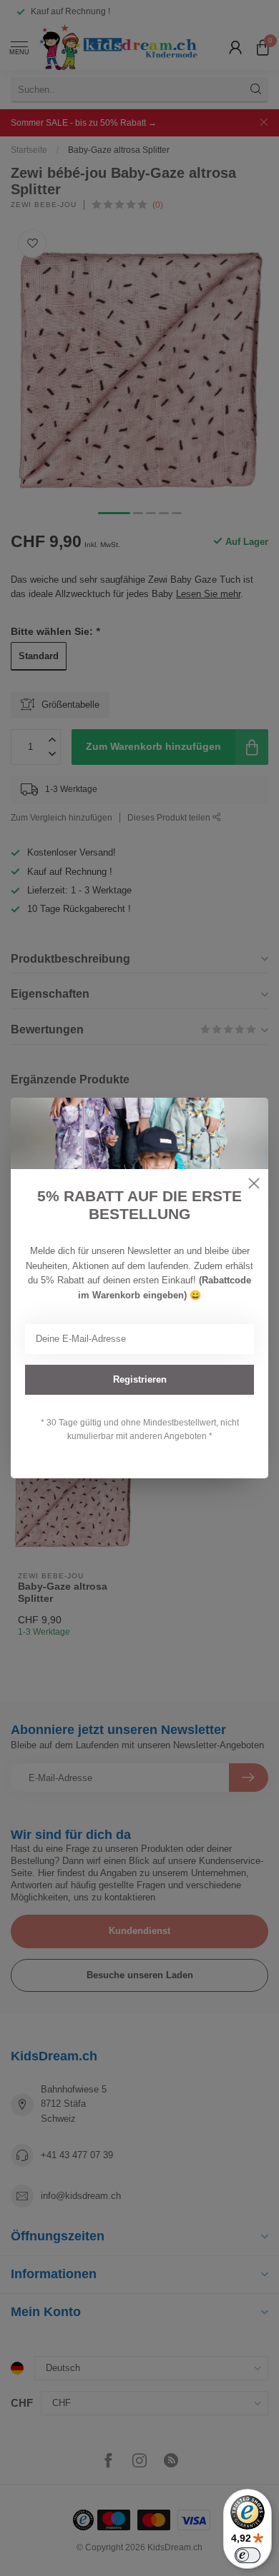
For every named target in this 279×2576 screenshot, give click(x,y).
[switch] (248, 2555)
